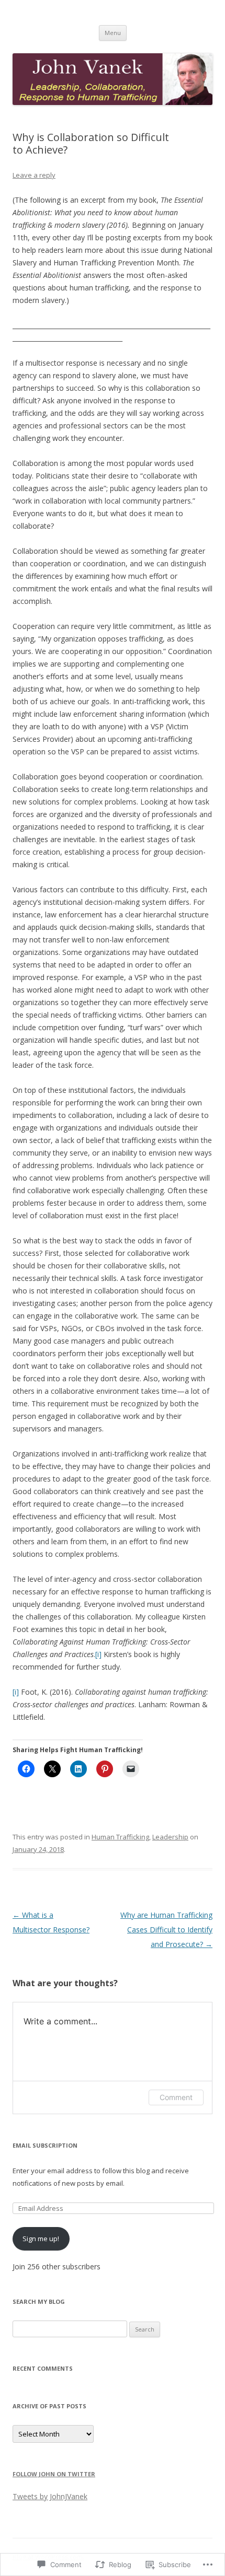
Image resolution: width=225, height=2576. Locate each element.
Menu (113, 33)
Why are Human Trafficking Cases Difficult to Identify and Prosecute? (166, 1930)
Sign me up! (41, 2239)
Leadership (170, 1837)
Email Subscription (45, 2145)
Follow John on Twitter (54, 2474)
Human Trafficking (120, 1837)
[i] (98, 1654)
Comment (176, 2097)
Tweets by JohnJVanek (50, 2496)
